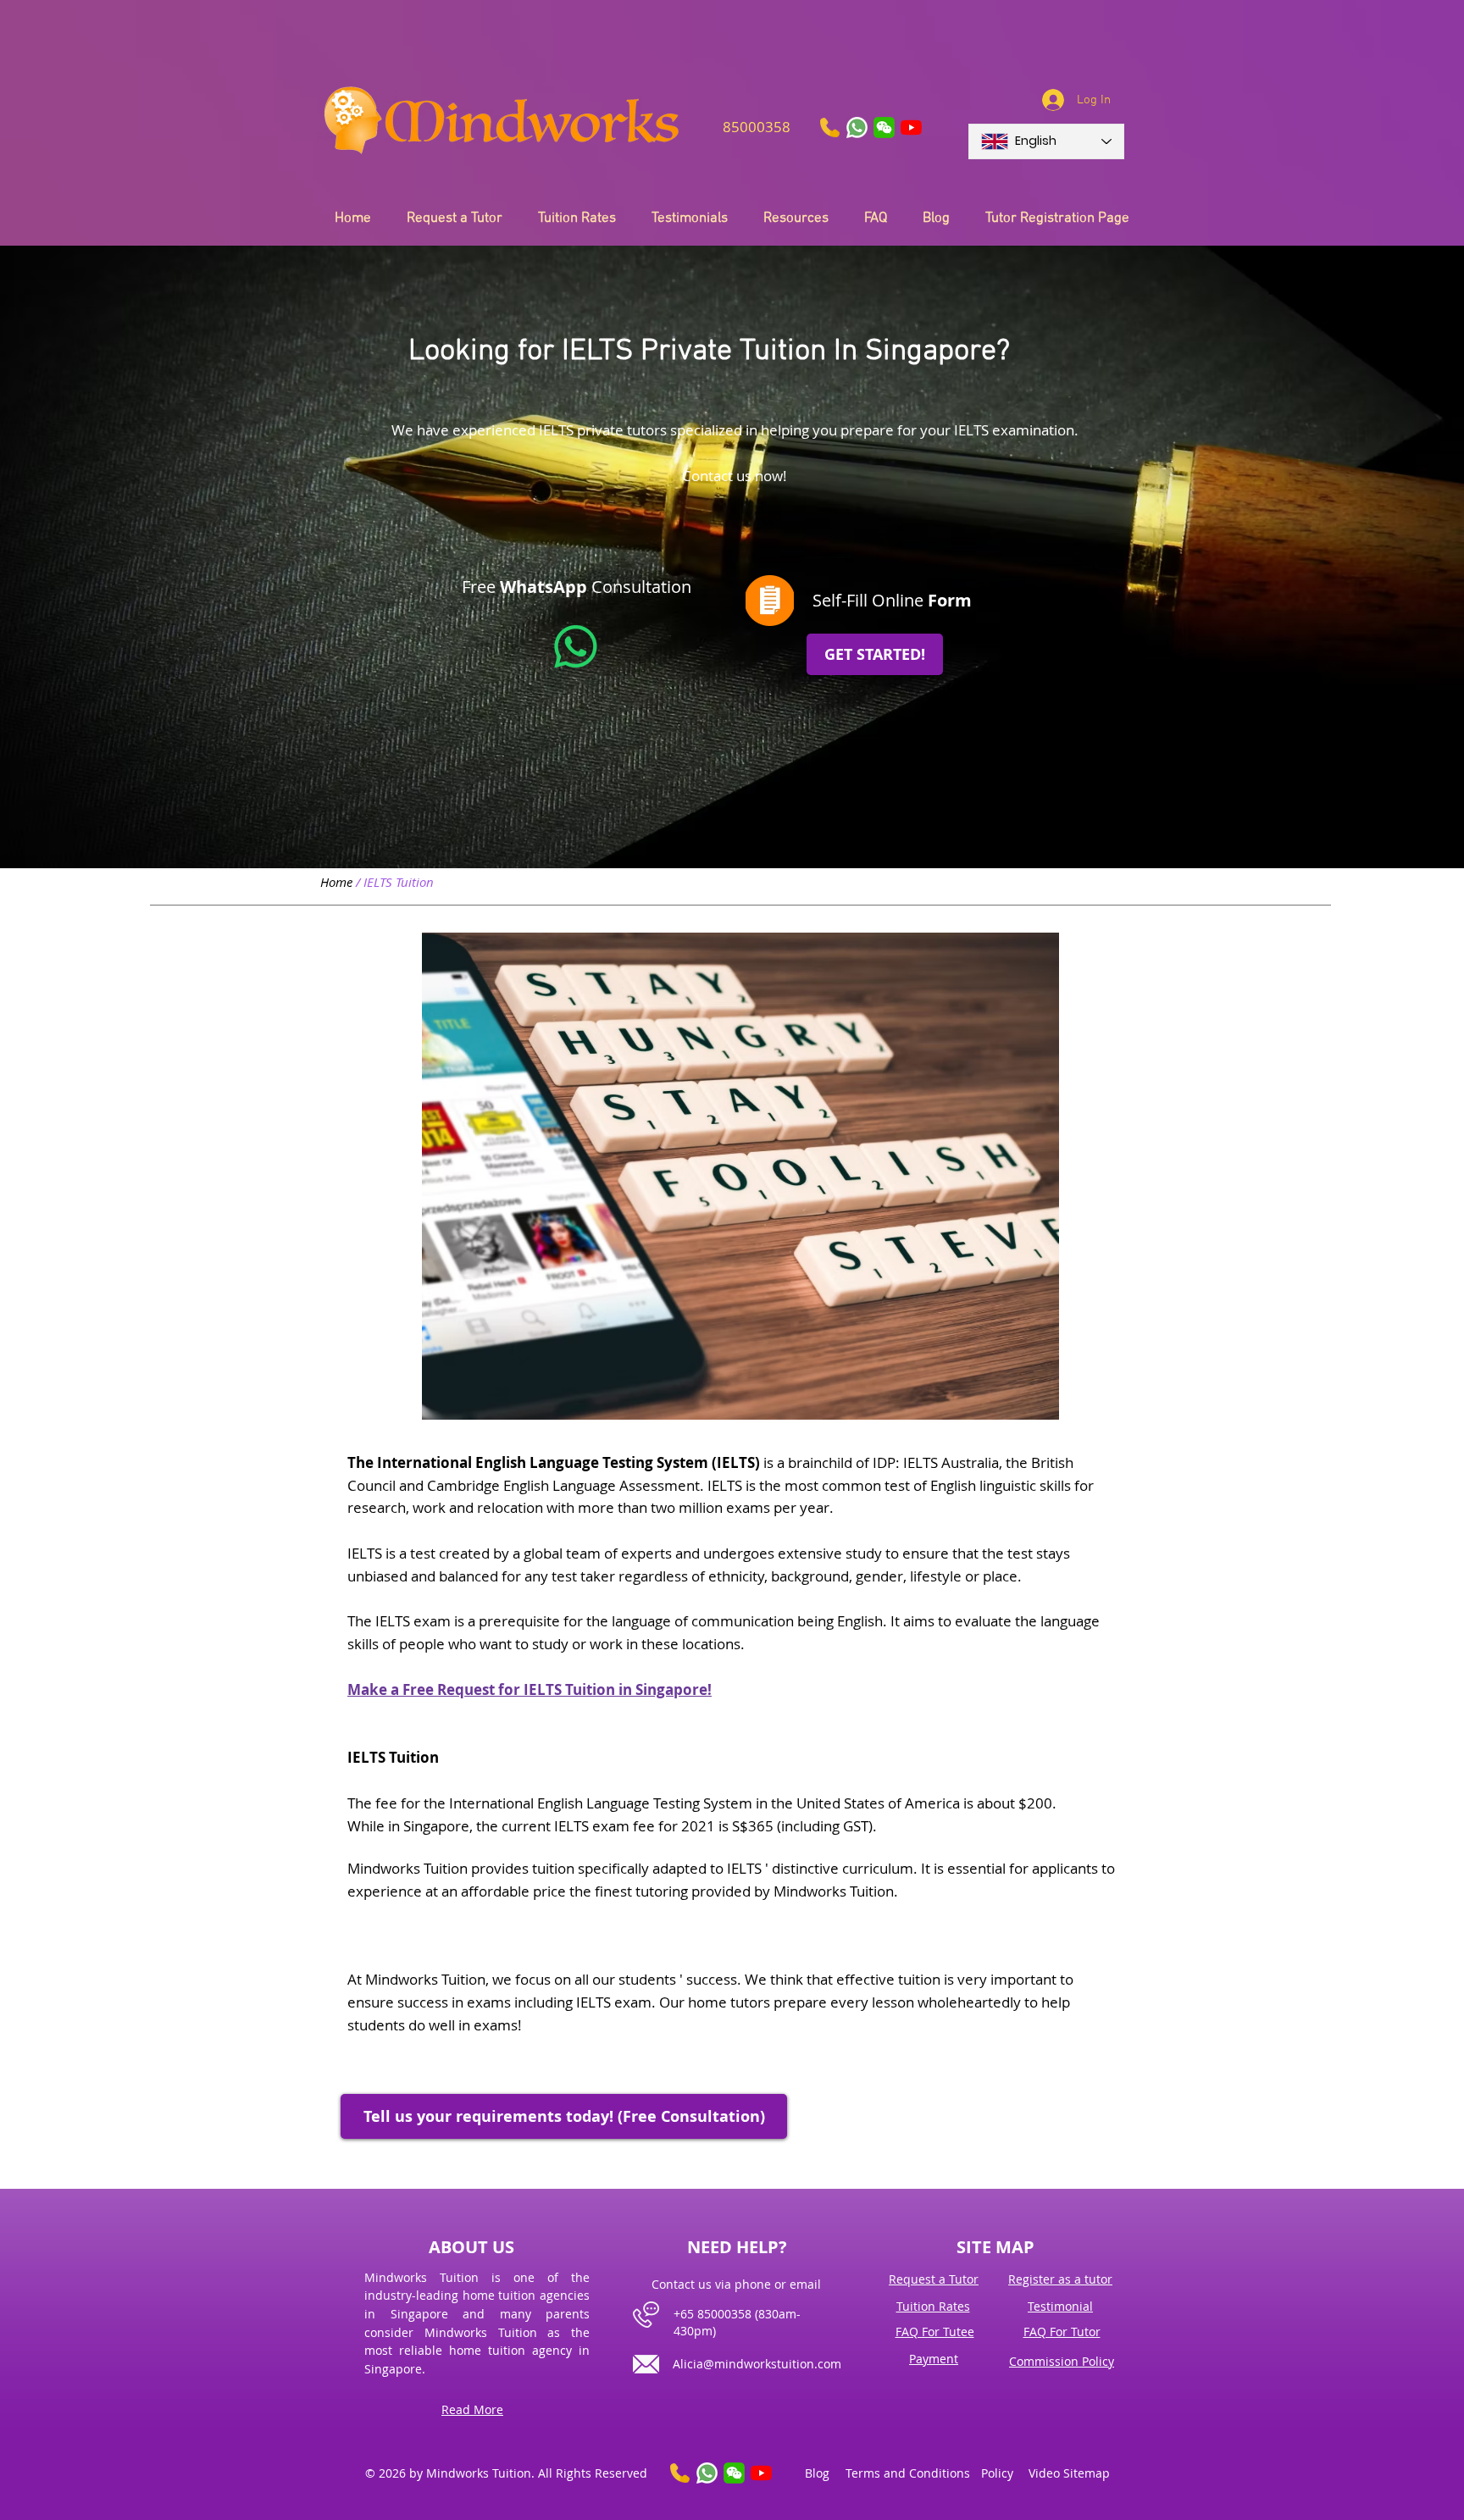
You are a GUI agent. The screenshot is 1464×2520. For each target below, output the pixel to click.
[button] (884, 127)
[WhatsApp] (857, 127)
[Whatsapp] (576, 647)
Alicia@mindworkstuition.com (757, 2364)
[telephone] (830, 127)
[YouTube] (911, 127)
